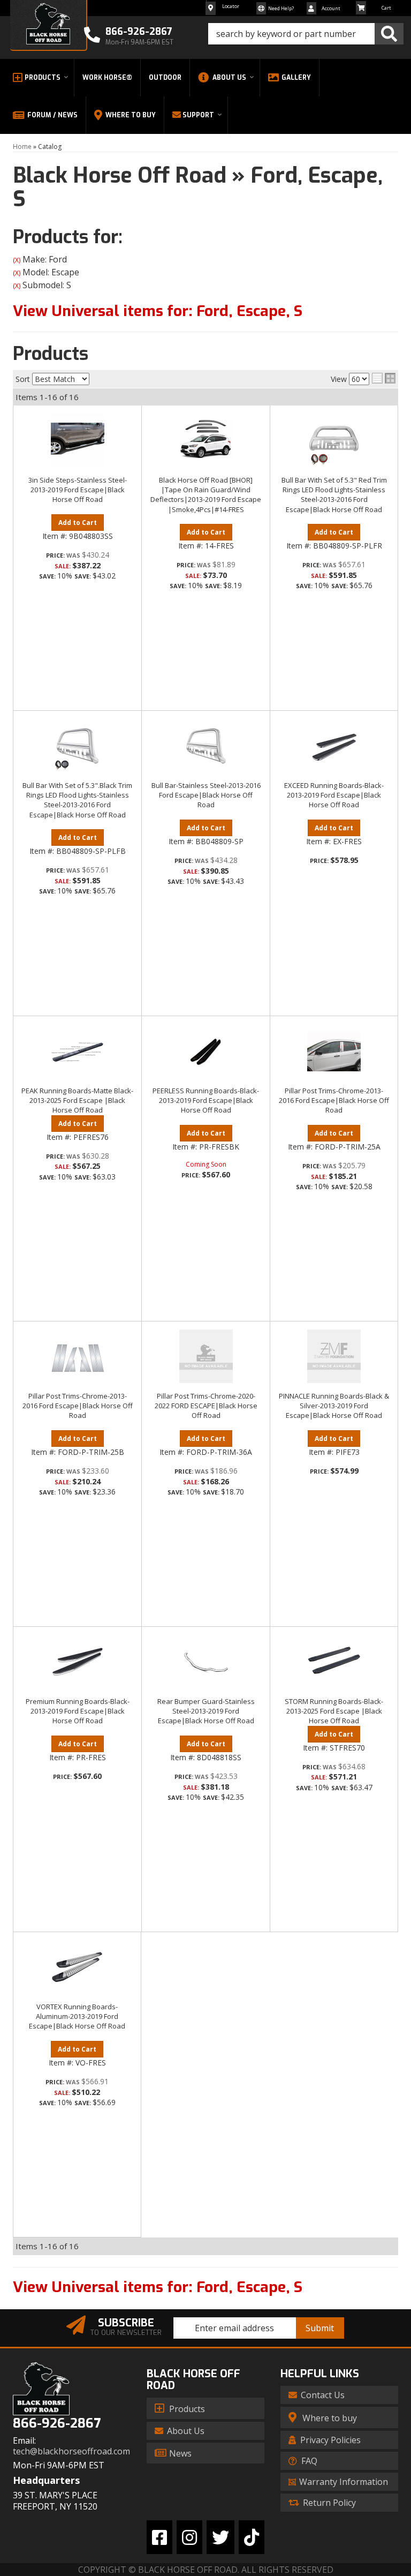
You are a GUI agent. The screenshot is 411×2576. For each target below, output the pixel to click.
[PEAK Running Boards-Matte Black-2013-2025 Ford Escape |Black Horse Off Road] (77, 1051)
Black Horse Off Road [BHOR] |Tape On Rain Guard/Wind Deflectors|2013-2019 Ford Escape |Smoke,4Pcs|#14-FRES (206, 495)
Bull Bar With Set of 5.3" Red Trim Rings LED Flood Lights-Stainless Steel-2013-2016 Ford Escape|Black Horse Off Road (334, 495)
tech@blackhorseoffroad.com (71, 2451)
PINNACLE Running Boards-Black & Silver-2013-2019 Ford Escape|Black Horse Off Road (334, 1406)
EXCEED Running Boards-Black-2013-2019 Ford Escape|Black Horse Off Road (334, 795)
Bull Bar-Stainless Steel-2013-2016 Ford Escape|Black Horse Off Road (206, 795)
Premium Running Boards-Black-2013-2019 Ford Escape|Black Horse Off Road (78, 1711)
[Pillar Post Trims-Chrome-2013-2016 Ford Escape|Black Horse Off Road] (334, 1051)
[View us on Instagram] (189, 2537)
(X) (17, 260)
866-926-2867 (57, 2424)
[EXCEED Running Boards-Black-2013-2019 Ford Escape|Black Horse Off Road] (334, 746)
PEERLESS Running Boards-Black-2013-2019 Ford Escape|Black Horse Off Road (206, 1100)
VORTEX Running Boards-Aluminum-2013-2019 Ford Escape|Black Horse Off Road (77, 2016)
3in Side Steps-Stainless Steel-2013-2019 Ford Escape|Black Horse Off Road (78, 490)
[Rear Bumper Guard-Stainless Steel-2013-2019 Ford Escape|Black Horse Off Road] (206, 1662)
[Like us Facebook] (159, 2537)
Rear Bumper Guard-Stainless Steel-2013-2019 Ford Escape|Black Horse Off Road (206, 1711)
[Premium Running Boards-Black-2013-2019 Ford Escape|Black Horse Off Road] (77, 1662)
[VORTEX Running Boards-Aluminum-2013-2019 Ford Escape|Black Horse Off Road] (77, 1967)
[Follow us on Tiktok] (252, 2537)
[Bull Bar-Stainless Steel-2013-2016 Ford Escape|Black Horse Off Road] (206, 746)
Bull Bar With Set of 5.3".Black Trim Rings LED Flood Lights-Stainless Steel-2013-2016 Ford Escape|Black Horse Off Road (77, 800)
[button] (306, 34)
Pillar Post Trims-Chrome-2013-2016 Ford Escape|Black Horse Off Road (334, 1100)
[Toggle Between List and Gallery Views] (384, 378)
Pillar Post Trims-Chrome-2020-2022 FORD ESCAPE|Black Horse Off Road (206, 1406)
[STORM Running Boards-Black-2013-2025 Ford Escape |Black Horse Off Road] (334, 1662)
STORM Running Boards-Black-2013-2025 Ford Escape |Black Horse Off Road (334, 1711)
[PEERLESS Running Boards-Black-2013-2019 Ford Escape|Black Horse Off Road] (206, 1051)
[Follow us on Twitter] (220, 2537)
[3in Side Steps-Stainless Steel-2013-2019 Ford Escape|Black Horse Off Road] (77, 440)
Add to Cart (78, 523)
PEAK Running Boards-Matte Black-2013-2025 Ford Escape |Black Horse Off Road (77, 1100)
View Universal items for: (158, 311)
